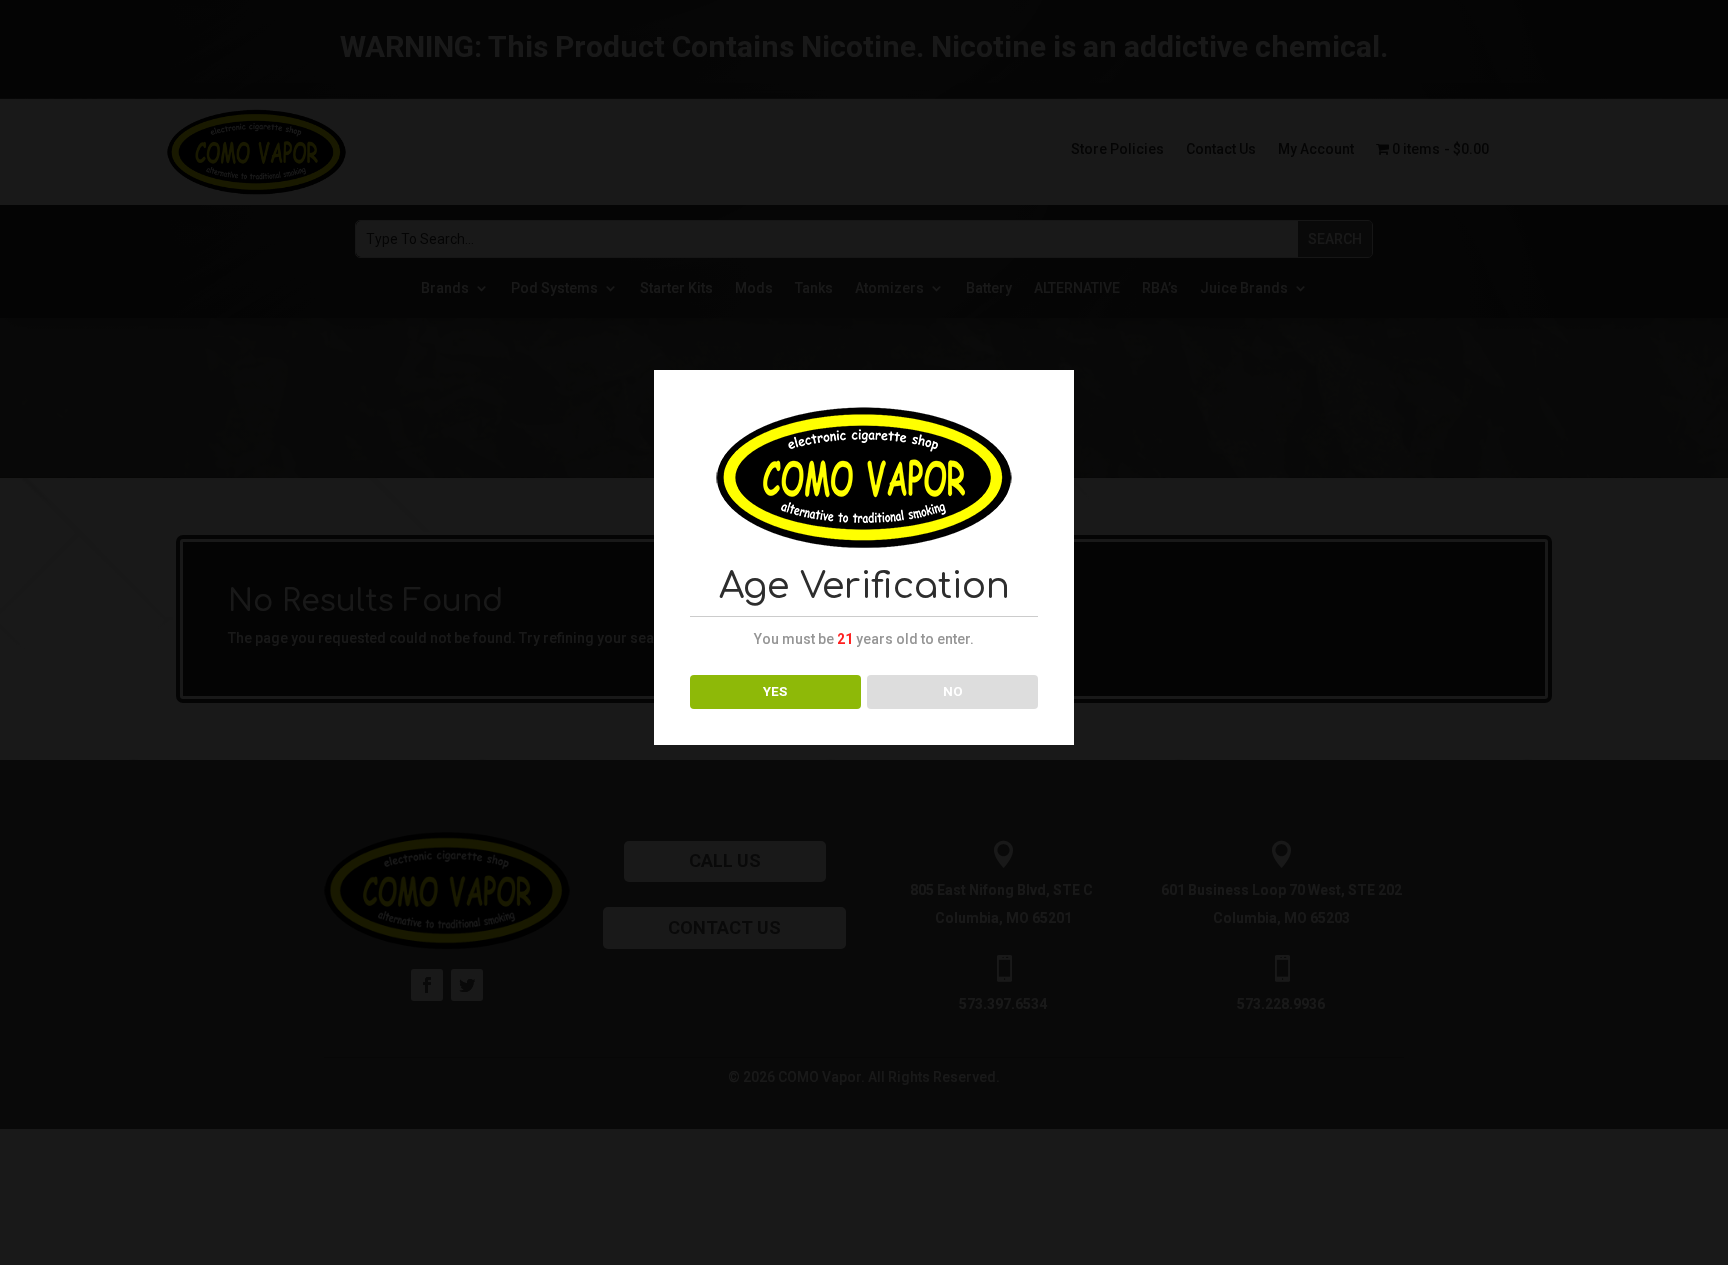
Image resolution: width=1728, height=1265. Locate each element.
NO (953, 691)
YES (775, 691)
